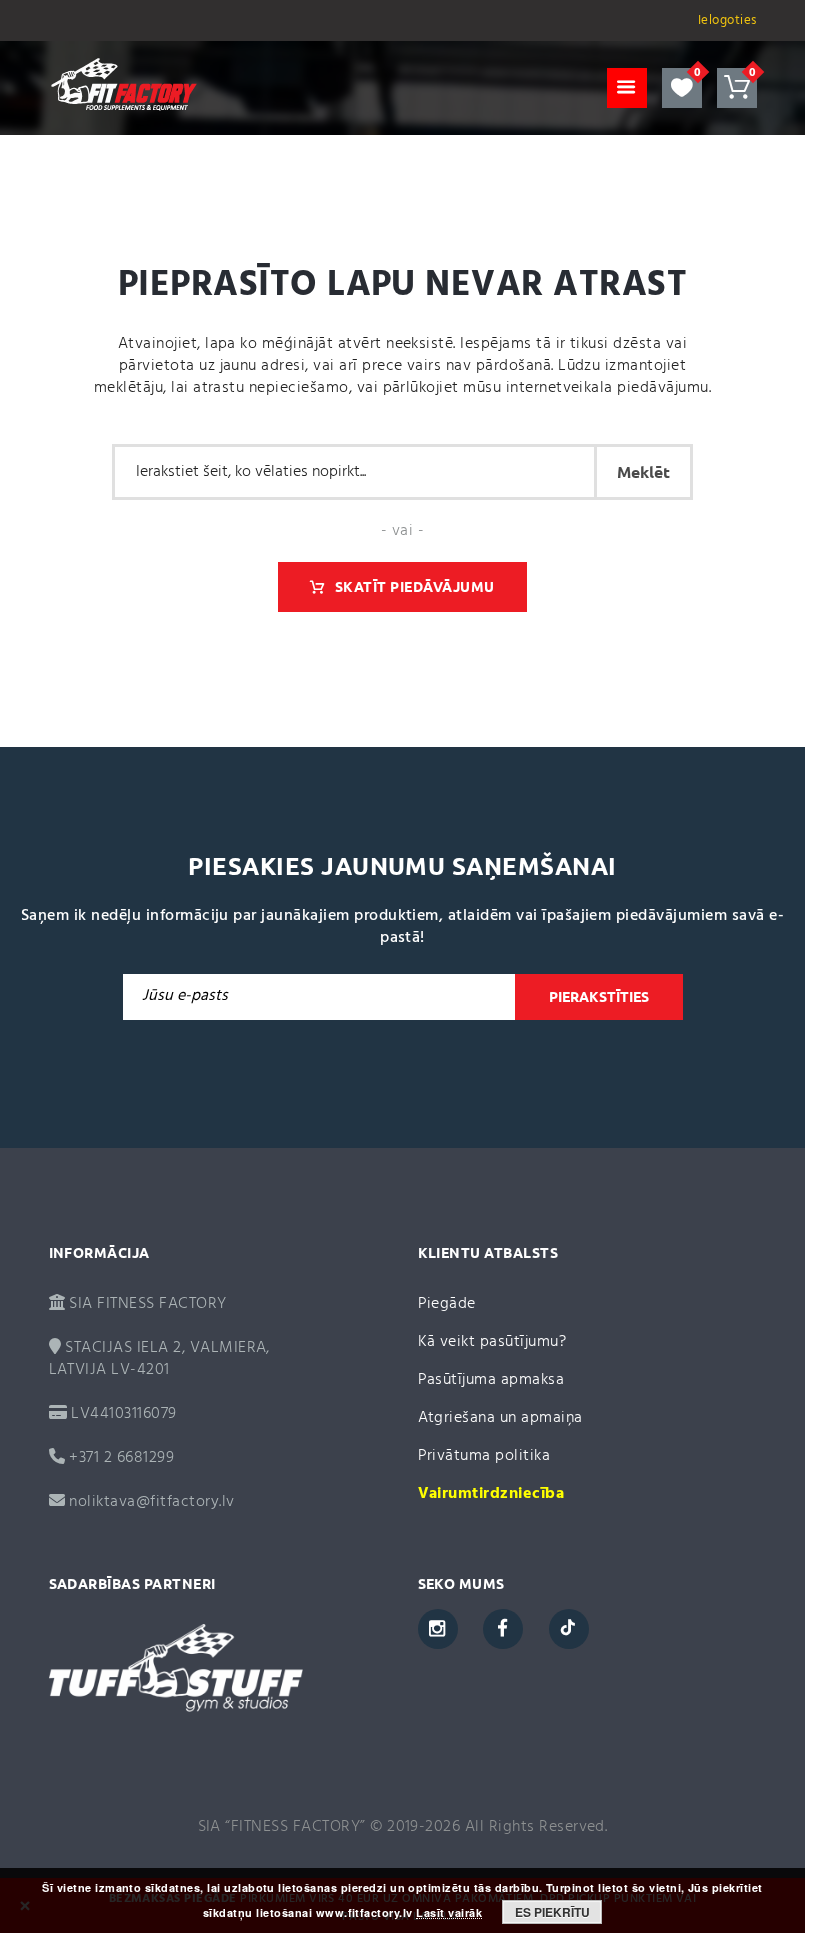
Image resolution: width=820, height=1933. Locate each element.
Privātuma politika (484, 1456)
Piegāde (447, 1304)
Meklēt (643, 472)
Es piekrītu (552, 1912)
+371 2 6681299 (119, 1458)
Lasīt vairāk (449, 1913)
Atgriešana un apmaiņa (500, 1418)
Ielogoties (727, 20)
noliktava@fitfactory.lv (151, 1502)
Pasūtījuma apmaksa (491, 1380)
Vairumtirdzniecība (491, 1494)
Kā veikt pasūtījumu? (492, 1342)
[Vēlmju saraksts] (682, 88)
